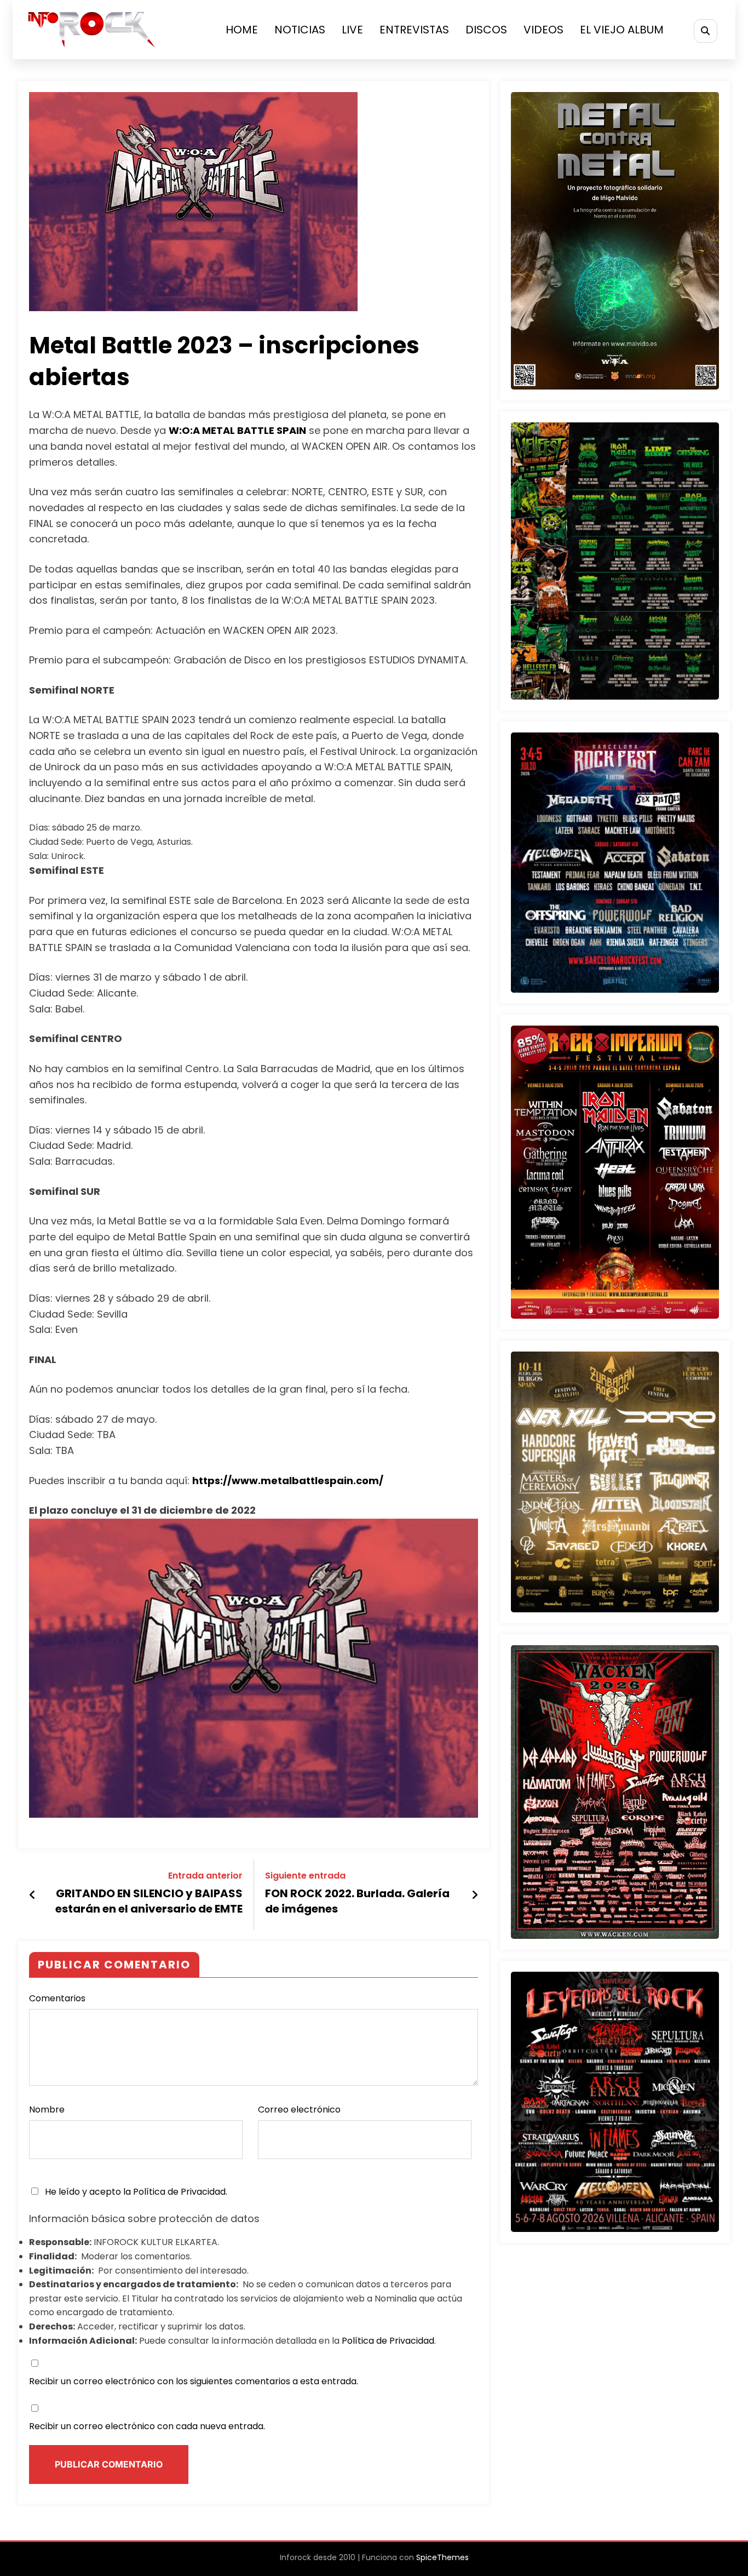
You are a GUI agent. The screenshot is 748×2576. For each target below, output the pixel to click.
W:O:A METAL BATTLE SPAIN (237, 430)
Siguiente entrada (305, 1876)
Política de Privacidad (179, 2192)
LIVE (352, 30)
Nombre (47, 2110)
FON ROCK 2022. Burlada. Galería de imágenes (357, 1901)
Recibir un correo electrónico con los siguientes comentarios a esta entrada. (194, 2381)
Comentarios (57, 1998)
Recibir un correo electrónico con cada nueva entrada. (147, 2426)
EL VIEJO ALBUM (622, 30)
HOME (242, 30)
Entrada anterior (205, 1876)
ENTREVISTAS (414, 30)
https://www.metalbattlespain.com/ (288, 1481)
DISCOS (486, 30)
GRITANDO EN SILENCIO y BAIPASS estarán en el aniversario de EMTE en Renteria (149, 1903)
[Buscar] (706, 31)
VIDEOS (543, 30)
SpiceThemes (442, 2557)
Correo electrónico (299, 2110)
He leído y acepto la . (135, 2192)
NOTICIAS (300, 30)
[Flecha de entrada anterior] (33, 1895)
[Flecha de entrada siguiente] (475, 1895)
